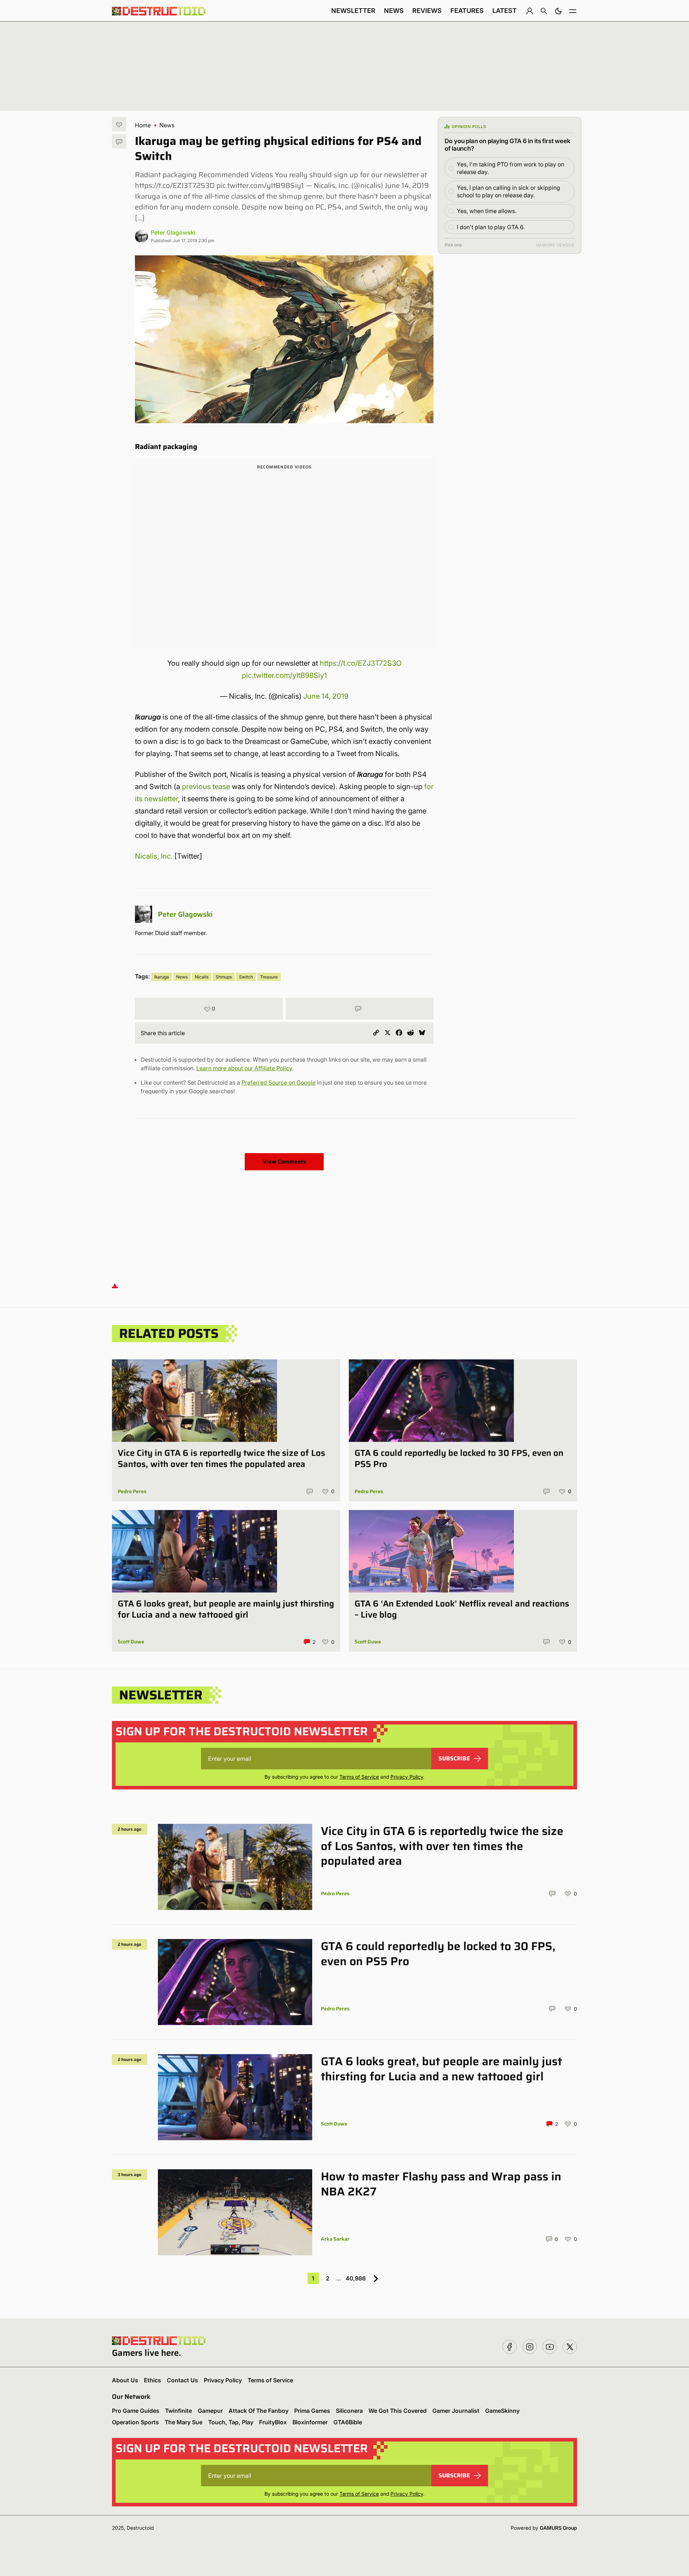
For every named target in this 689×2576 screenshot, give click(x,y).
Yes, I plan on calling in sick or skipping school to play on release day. (508, 191)
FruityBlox (273, 2422)
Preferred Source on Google (278, 1082)
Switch (246, 977)
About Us (125, 2380)
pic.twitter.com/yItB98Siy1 (284, 675)
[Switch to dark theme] (558, 11)
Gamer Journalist (456, 2411)
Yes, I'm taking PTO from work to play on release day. (510, 168)
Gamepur (210, 2411)
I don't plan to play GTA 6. (491, 227)
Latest (505, 11)
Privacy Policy (407, 1777)
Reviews (427, 11)
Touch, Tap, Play (231, 2422)
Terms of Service (359, 1777)
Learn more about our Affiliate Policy (244, 1068)
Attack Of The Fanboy (259, 2411)
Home (143, 125)
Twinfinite (179, 2411)
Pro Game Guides (136, 2411)
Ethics (153, 2380)
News (394, 11)
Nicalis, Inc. (154, 856)
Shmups (224, 977)
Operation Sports (135, 2422)
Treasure (269, 977)
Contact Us (182, 2380)
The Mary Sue (184, 2422)
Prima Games (312, 2411)
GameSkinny (502, 2411)
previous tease (206, 787)
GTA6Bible (348, 2422)
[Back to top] (115, 1286)
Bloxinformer (310, 2422)
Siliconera (349, 2411)
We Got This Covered (398, 2411)
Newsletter (353, 11)
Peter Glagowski (173, 232)
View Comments (284, 1162)
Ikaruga (162, 977)
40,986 (356, 2278)
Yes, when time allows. (487, 211)
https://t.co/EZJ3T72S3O (361, 663)
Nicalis (202, 977)
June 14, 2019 (326, 696)
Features (467, 11)
